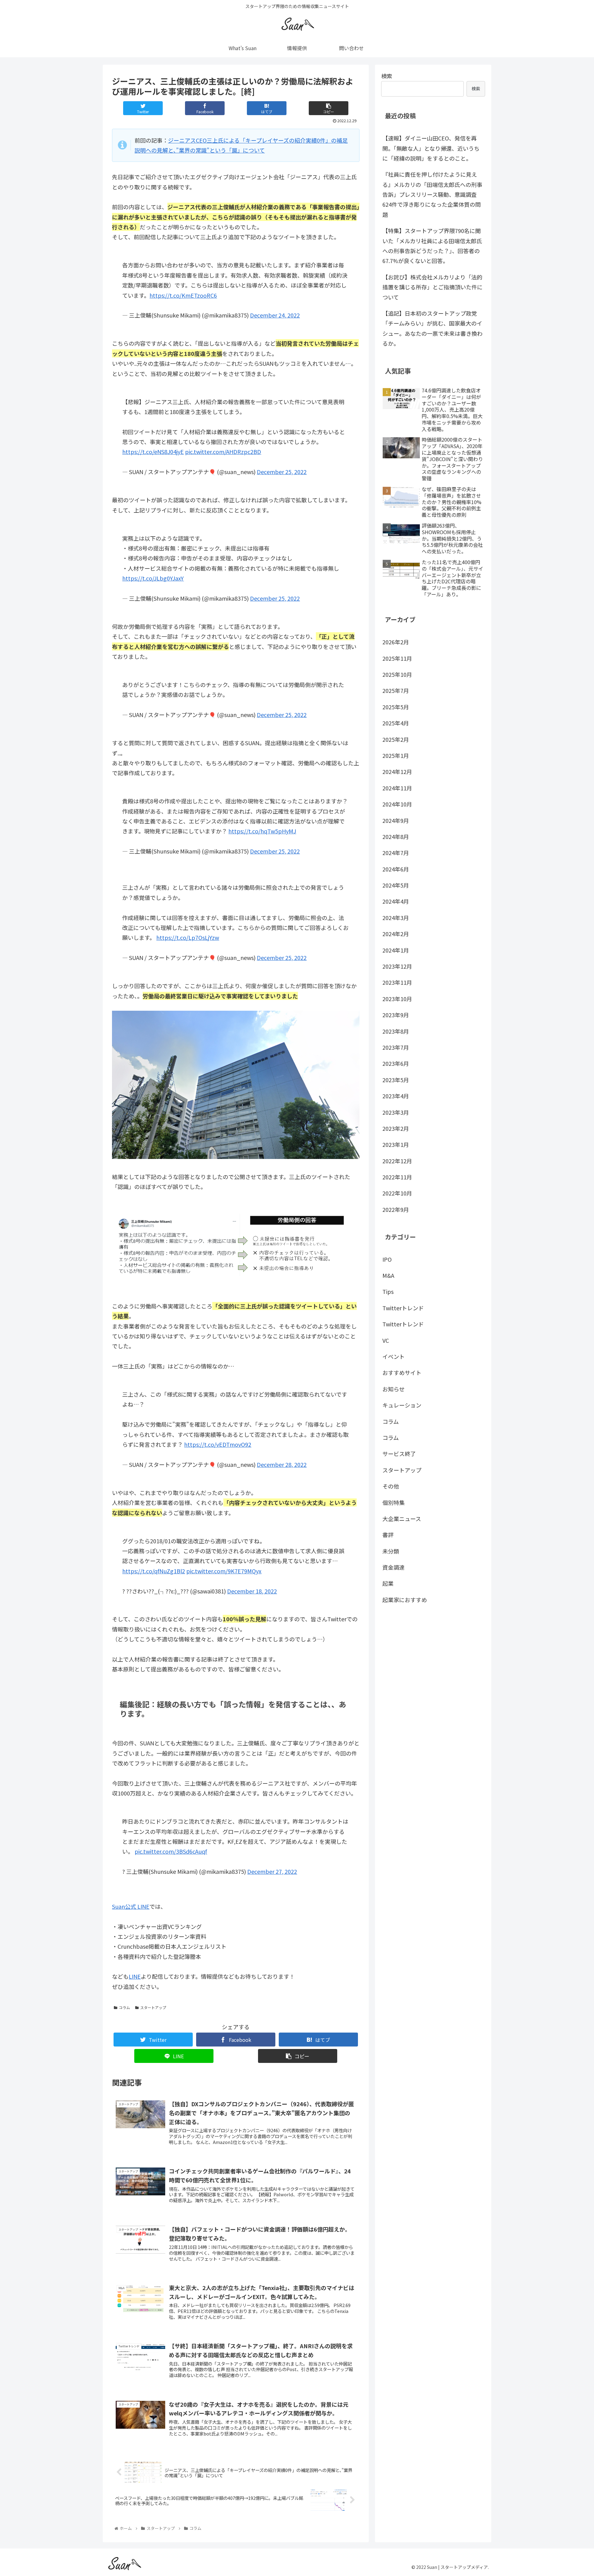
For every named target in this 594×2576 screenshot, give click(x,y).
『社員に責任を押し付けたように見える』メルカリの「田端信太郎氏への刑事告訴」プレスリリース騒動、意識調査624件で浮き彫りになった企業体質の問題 (432, 194)
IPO (387, 1259)
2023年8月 (396, 1031)
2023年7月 (396, 1047)
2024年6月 (396, 869)
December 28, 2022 (282, 1464)
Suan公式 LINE (131, 1906)
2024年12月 (397, 772)
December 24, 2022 (275, 315)
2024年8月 (396, 836)
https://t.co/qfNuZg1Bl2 (154, 1571)
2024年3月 (396, 918)
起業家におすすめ (405, 1600)
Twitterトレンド (403, 1308)
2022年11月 (397, 1177)
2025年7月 (396, 690)
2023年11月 (397, 982)
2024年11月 (397, 788)
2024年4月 (396, 901)
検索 (387, 76)
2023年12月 (397, 966)
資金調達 (394, 1567)
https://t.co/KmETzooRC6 (183, 295)
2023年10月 (397, 999)
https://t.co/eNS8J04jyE (153, 452)
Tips (388, 1291)
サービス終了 (399, 1454)
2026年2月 (396, 642)
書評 (388, 1535)
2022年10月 (397, 1193)
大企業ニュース (402, 1519)
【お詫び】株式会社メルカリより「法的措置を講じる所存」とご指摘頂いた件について (433, 287)
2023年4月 (396, 1096)
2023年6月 (396, 1063)
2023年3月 (396, 1112)
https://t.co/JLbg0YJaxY (153, 578)
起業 (388, 1583)
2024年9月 (396, 820)
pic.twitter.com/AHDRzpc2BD (223, 452)
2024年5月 (396, 885)
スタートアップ (153, 2007)
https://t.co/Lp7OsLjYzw (188, 937)
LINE (135, 1976)
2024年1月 (396, 950)
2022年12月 (397, 1161)
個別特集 (394, 1502)
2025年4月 (396, 723)
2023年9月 (396, 1015)
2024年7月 (396, 853)
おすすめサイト (402, 1372)
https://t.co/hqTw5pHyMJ (262, 831)
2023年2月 (396, 1128)
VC (386, 1340)
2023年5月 (396, 1080)
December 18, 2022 (252, 1591)
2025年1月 (396, 755)
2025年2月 (396, 739)
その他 (391, 1486)
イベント (394, 1356)
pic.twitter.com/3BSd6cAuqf (171, 1851)
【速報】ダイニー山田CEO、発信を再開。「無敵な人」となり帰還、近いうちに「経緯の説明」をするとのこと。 (431, 148)
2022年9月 (396, 1209)
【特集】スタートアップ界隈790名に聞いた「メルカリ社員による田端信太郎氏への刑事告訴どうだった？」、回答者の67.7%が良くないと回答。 (432, 246)
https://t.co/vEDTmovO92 (218, 1444)
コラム (124, 2007)
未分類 (391, 1551)
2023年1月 (396, 1144)
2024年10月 (397, 804)
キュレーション (402, 1405)
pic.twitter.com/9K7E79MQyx (224, 1571)
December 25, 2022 (282, 472)
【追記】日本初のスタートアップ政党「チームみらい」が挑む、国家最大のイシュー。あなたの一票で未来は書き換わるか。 (433, 328)
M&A (388, 1275)
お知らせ (394, 1389)
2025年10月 (397, 674)
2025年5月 (396, 707)
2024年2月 (396, 934)
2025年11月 (397, 658)
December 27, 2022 (272, 1871)
